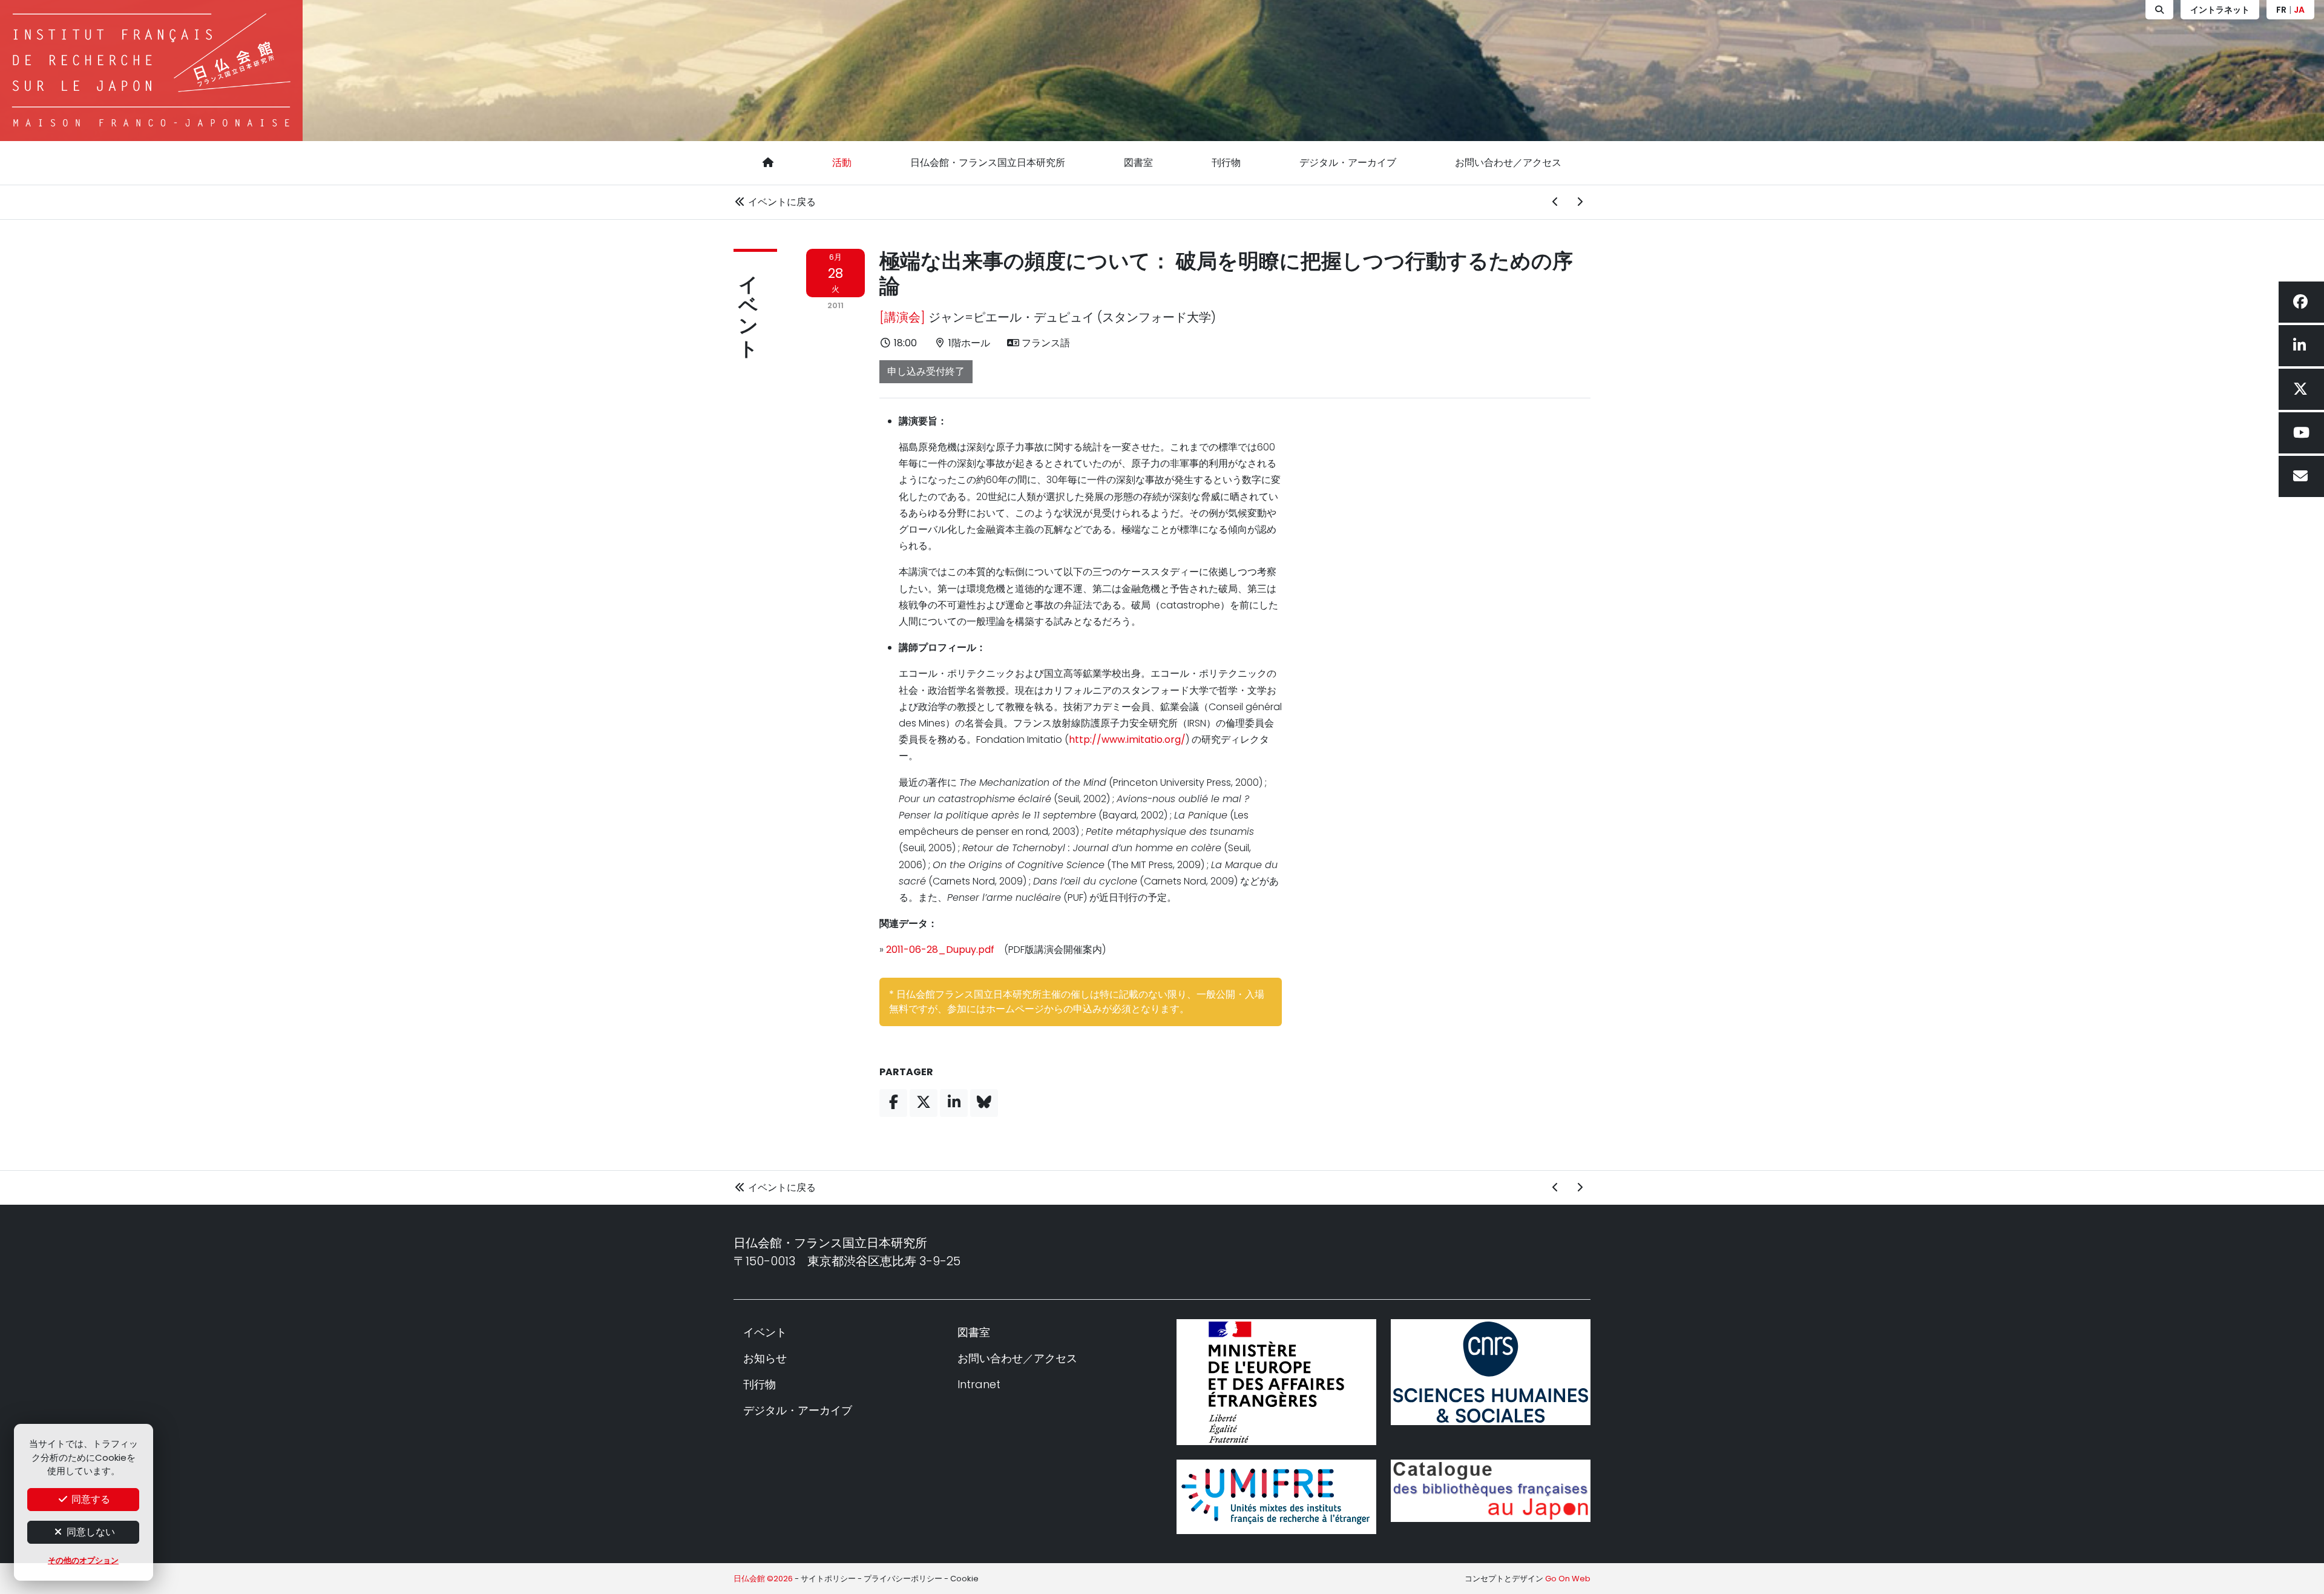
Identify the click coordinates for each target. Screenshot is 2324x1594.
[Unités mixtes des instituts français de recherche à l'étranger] (1276, 1497)
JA (2299, 10)
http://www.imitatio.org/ (1127, 739)
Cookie (964, 1579)
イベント (748, 305)
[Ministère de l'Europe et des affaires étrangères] (1276, 1382)
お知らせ (765, 1358)
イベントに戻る (781, 202)
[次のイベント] (1580, 202)
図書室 (1138, 163)
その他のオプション (83, 1560)
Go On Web (1568, 1579)
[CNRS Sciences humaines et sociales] (1491, 1372)
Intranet (979, 1384)
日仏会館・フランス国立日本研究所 (988, 163)
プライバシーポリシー (903, 1579)
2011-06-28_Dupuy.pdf (940, 950)
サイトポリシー (828, 1579)
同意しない (90, 1532)
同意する (90, 1499)
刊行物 (1226, 163)
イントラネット (2220, 10)
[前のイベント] (1555, 202)
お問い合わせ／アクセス (1508, 163)
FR (2281, 10)
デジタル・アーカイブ (1348, 163)
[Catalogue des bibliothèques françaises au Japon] (1491, 1491)
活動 (842, 163)
